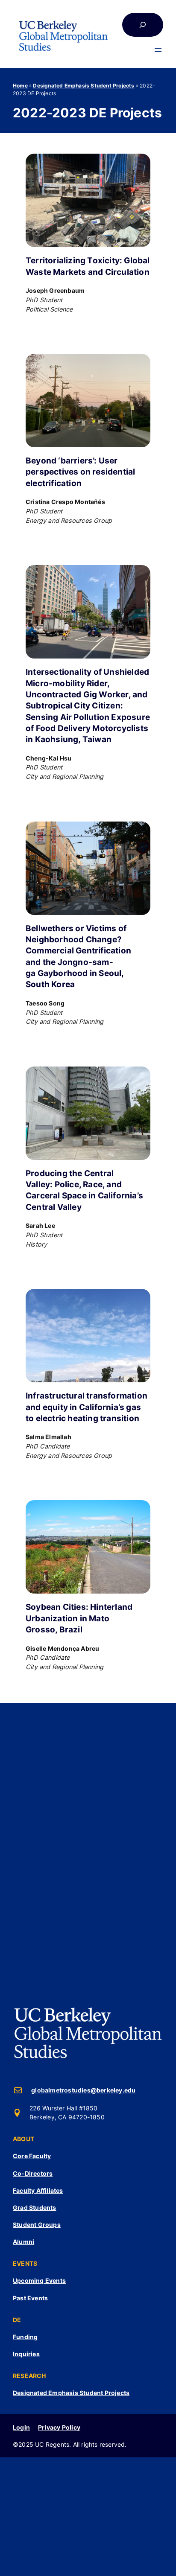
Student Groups (37, 2225)
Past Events (30, 2298)
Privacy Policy (59, 2427)
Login (21, 2427)
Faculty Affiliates (38, 2190)
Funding (25, 2337)
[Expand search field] (143, 25)
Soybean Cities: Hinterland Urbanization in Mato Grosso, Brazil (79, 1618)
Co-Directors (33, 2173)
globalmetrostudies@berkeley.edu (83, 2090)
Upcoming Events (39, 2280)
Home (20, 86)
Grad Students (35, 2207)
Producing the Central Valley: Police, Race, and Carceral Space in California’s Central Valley (84, 1190)
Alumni (23, 2242)
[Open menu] (158, 50)
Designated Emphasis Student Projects (84, 86)
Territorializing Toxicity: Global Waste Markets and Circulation (88, 266)
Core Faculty (32, 2156)
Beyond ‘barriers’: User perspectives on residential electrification (80, 472)
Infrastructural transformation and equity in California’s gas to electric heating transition (87, 1407)
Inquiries (26, 2354)
